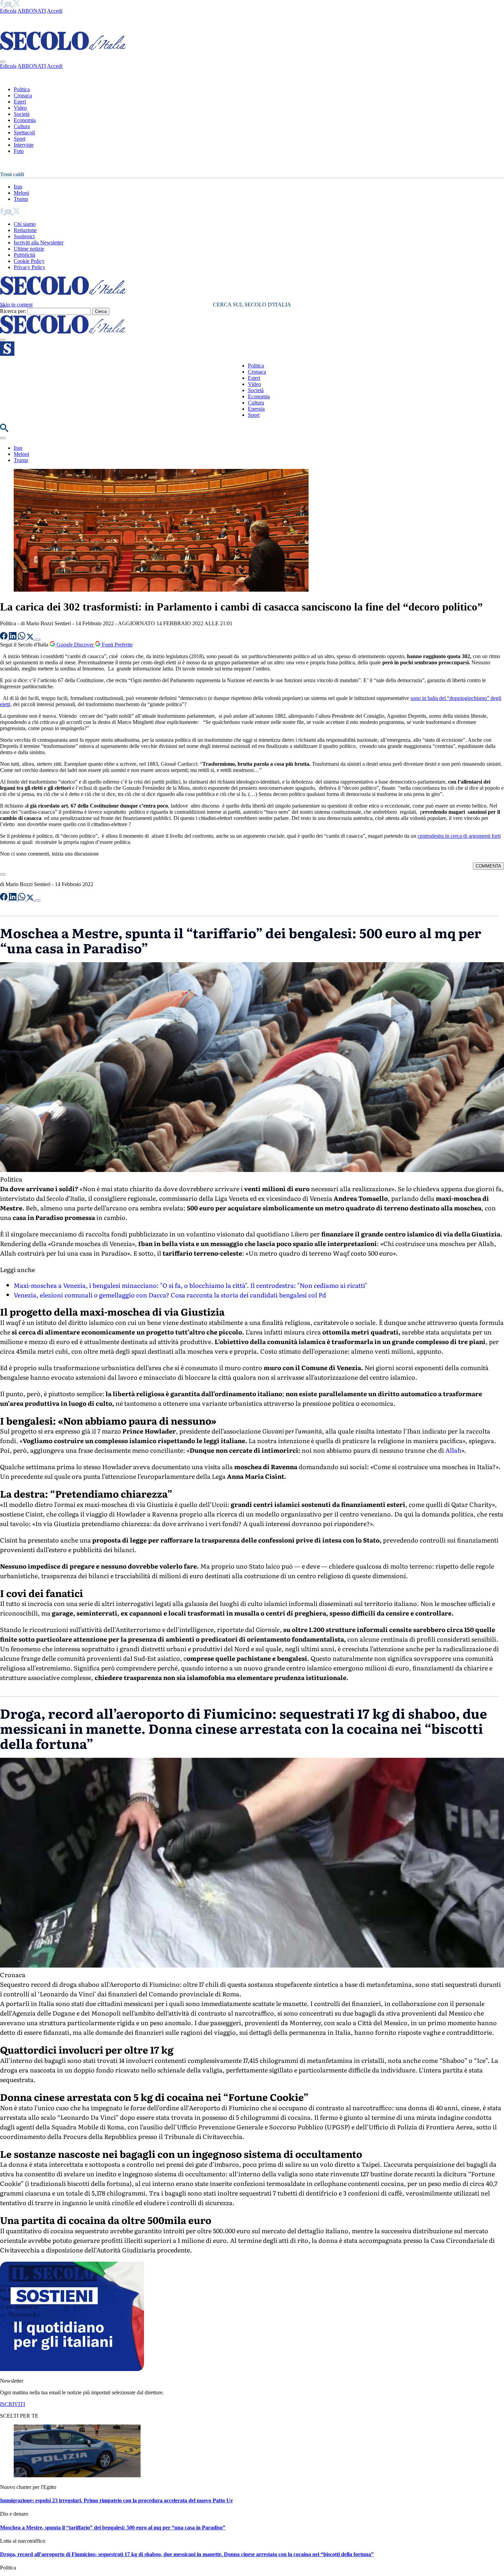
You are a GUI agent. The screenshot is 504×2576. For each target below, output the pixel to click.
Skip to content (16, 305)
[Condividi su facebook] (4, 638)
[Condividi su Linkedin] (13, 638)
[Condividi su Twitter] (31, 638)
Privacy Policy (29, 267)
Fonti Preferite (117, 645)
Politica (22, 89)
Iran (18, 187)
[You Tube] (9, 5)
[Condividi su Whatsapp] (22, 638)
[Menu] (3, 340)
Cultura (22, 126)
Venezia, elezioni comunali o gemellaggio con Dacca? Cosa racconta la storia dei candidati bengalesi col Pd (170, 1295)
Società (22, 114)
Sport (20, 139)
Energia (256, 409)
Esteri (20, 102)
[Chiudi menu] (3, 62)
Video (20, 108)
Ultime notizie (29, 249)
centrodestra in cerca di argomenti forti (459, 836)
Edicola (8, 11)
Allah (453, 1450)
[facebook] (2, 5)
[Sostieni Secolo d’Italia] (72, 2369)
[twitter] (16, 5)
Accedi (55, 11)
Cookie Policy (29, 261)
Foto (19, 151)
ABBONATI (32, 11)
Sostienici (24, 236)
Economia (25, 120)
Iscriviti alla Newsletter (39, 243)
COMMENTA (488, 866)
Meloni (21, 193)
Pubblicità (25, 255)
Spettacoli (24, 132)
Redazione (25, 230)
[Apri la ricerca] (4, 430)
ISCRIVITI (13, 2404)
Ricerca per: (13, 311)
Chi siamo (25, 224)
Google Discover (75, 645)
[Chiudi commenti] (3, 874)
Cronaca (23, 95)
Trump (21, 199)
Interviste (24, 145)
